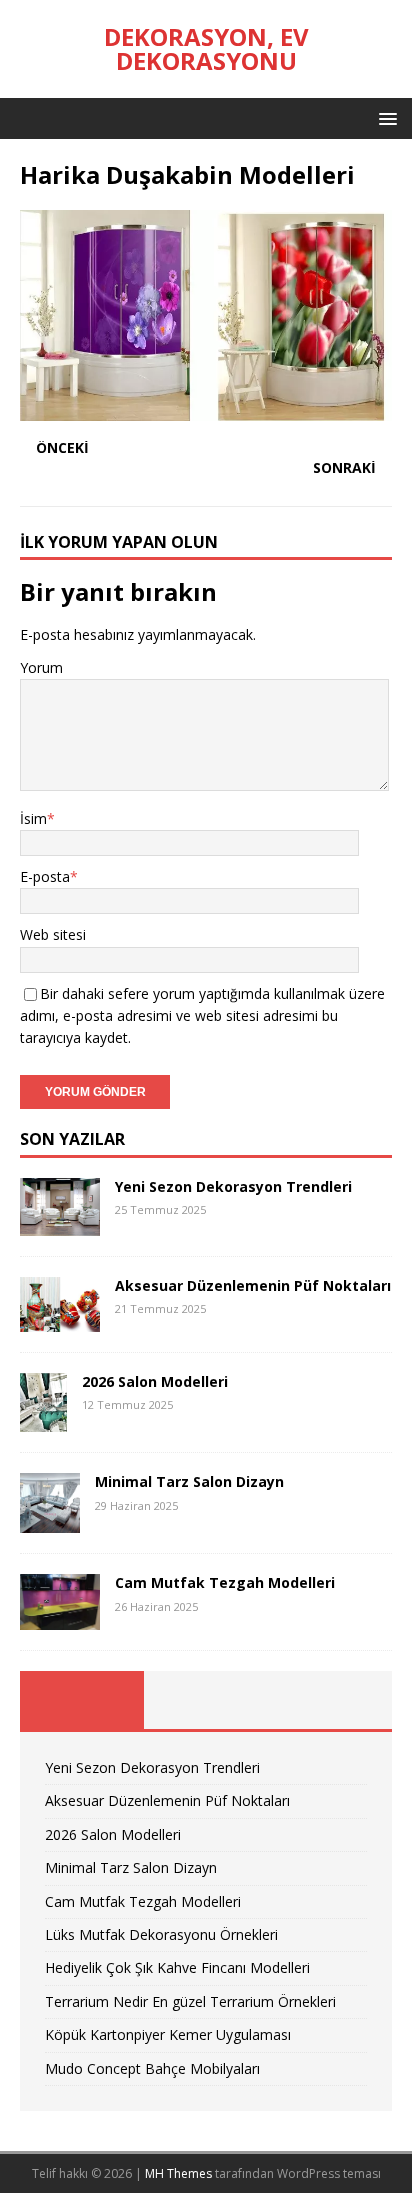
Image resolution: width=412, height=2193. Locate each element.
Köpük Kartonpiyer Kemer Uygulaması (168, 2034)
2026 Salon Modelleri (155, 1381)
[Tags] (206, 1700)
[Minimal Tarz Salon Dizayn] (50, 1521)
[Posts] (82, 1700)
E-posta (45, 876)
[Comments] (330, 1700)
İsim (33, 818)
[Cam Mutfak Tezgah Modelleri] (60, 1618)
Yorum (41, 667)
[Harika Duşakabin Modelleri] (206, 408)
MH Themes (178, 2173)
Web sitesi (53, 934)
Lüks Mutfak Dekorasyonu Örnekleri (161, 1934)
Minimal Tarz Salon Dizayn (189, 1481)
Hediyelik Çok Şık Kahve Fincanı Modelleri (177, 1967)
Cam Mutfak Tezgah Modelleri (225, 1582)
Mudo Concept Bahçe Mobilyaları (152, 2068)
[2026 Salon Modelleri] (43, 1420)
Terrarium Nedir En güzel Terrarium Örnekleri (190, 2001)
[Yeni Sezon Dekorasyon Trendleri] (60, 1223)
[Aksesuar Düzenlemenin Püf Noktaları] (60, 1319)
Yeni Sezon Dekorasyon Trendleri (233, 1186)
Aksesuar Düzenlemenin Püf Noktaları (253, 1285)
